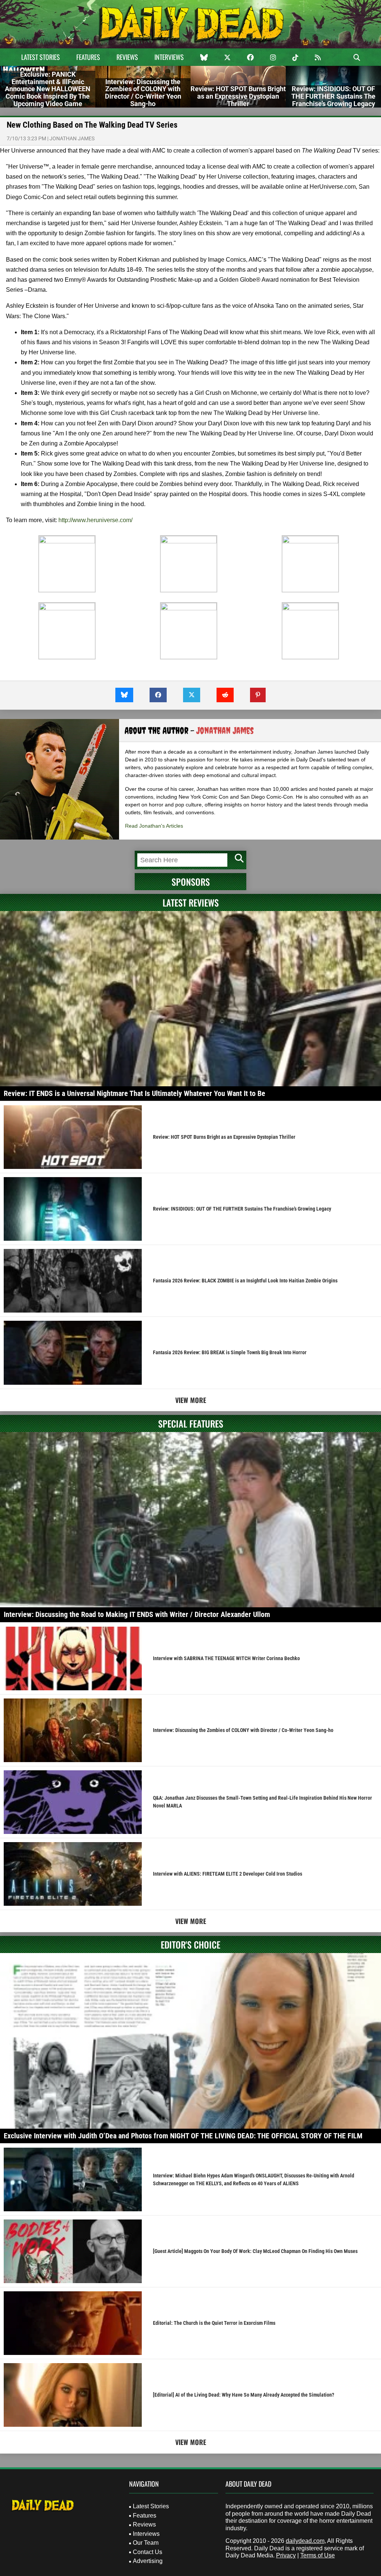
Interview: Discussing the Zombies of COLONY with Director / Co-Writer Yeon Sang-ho (243, 1730)
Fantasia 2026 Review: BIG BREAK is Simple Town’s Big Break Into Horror (230, 1352)
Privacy (286, 2555)
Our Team (146, 2543)
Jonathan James (72, 138)
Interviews (169, 57)
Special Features (191, 1423)
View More (191, 1400)
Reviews (127, 57)
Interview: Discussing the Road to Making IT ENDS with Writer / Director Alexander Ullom (137, 1614)
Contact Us (148, 2552)
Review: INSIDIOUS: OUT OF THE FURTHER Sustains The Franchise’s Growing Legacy (242, 1209)
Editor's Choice (190, 1944)
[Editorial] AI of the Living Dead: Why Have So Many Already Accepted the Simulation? (244, 2395)
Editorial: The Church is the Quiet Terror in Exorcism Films (214, 2323)
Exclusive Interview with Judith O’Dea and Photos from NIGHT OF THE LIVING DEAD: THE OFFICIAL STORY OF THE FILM (183, 2136)
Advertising (148, 2561)
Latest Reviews (191, 902)
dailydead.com (305, 2541)
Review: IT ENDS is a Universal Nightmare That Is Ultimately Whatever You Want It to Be (135, 1093)
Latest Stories (41, 57)
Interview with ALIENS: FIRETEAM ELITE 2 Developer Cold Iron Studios (228, 1874)
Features (88, 57)
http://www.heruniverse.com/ (95, 520)
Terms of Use (318, 2555)
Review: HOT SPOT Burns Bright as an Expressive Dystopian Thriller (224, 1137)
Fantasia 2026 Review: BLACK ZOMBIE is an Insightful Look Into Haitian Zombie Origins (245, 1281)
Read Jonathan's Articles (154, 826)
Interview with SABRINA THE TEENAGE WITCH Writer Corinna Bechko (226, 1658)
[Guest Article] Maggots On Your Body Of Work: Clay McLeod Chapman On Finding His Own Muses (255, 2251)
